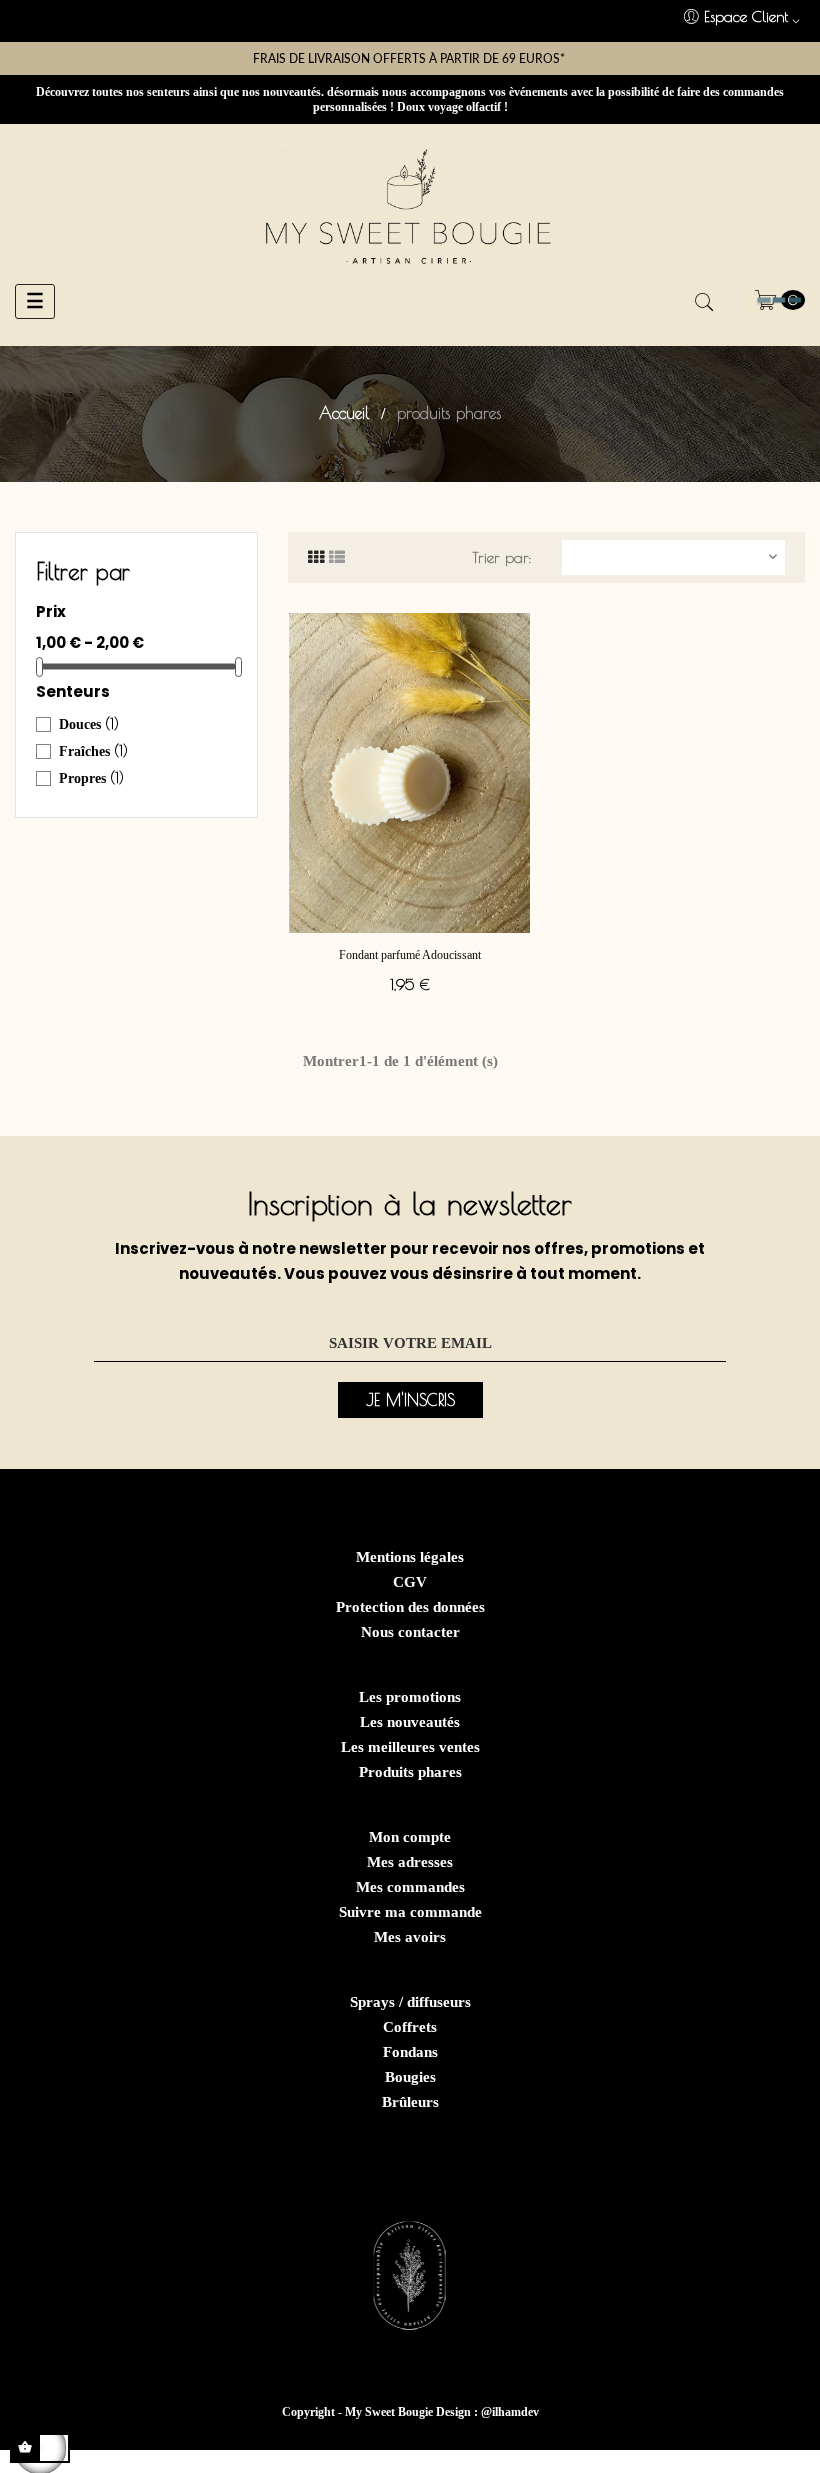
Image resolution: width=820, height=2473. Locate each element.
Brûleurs (410, 2102)
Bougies (410, 2077)
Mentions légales (410, 1557)
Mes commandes (410, 1887)
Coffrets (410, 2027)
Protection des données (410, 1607)
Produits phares (410, 1772)
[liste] (337, 557)
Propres (91, 778)
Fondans (410, 2052)
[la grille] (316, 557)
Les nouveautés (410, 1722)
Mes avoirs (410, 1937)
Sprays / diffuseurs (410, 2002)
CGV (410, 1582)
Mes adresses (410, 1862)
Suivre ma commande (410, 1912)
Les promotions (410, 1697)
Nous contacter (410, 1632)
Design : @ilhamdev (487, 2412)
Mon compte (410, 1837)
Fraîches (93, 751)
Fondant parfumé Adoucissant (410, 955)
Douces (89, 724)
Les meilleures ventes (410, 1747)
